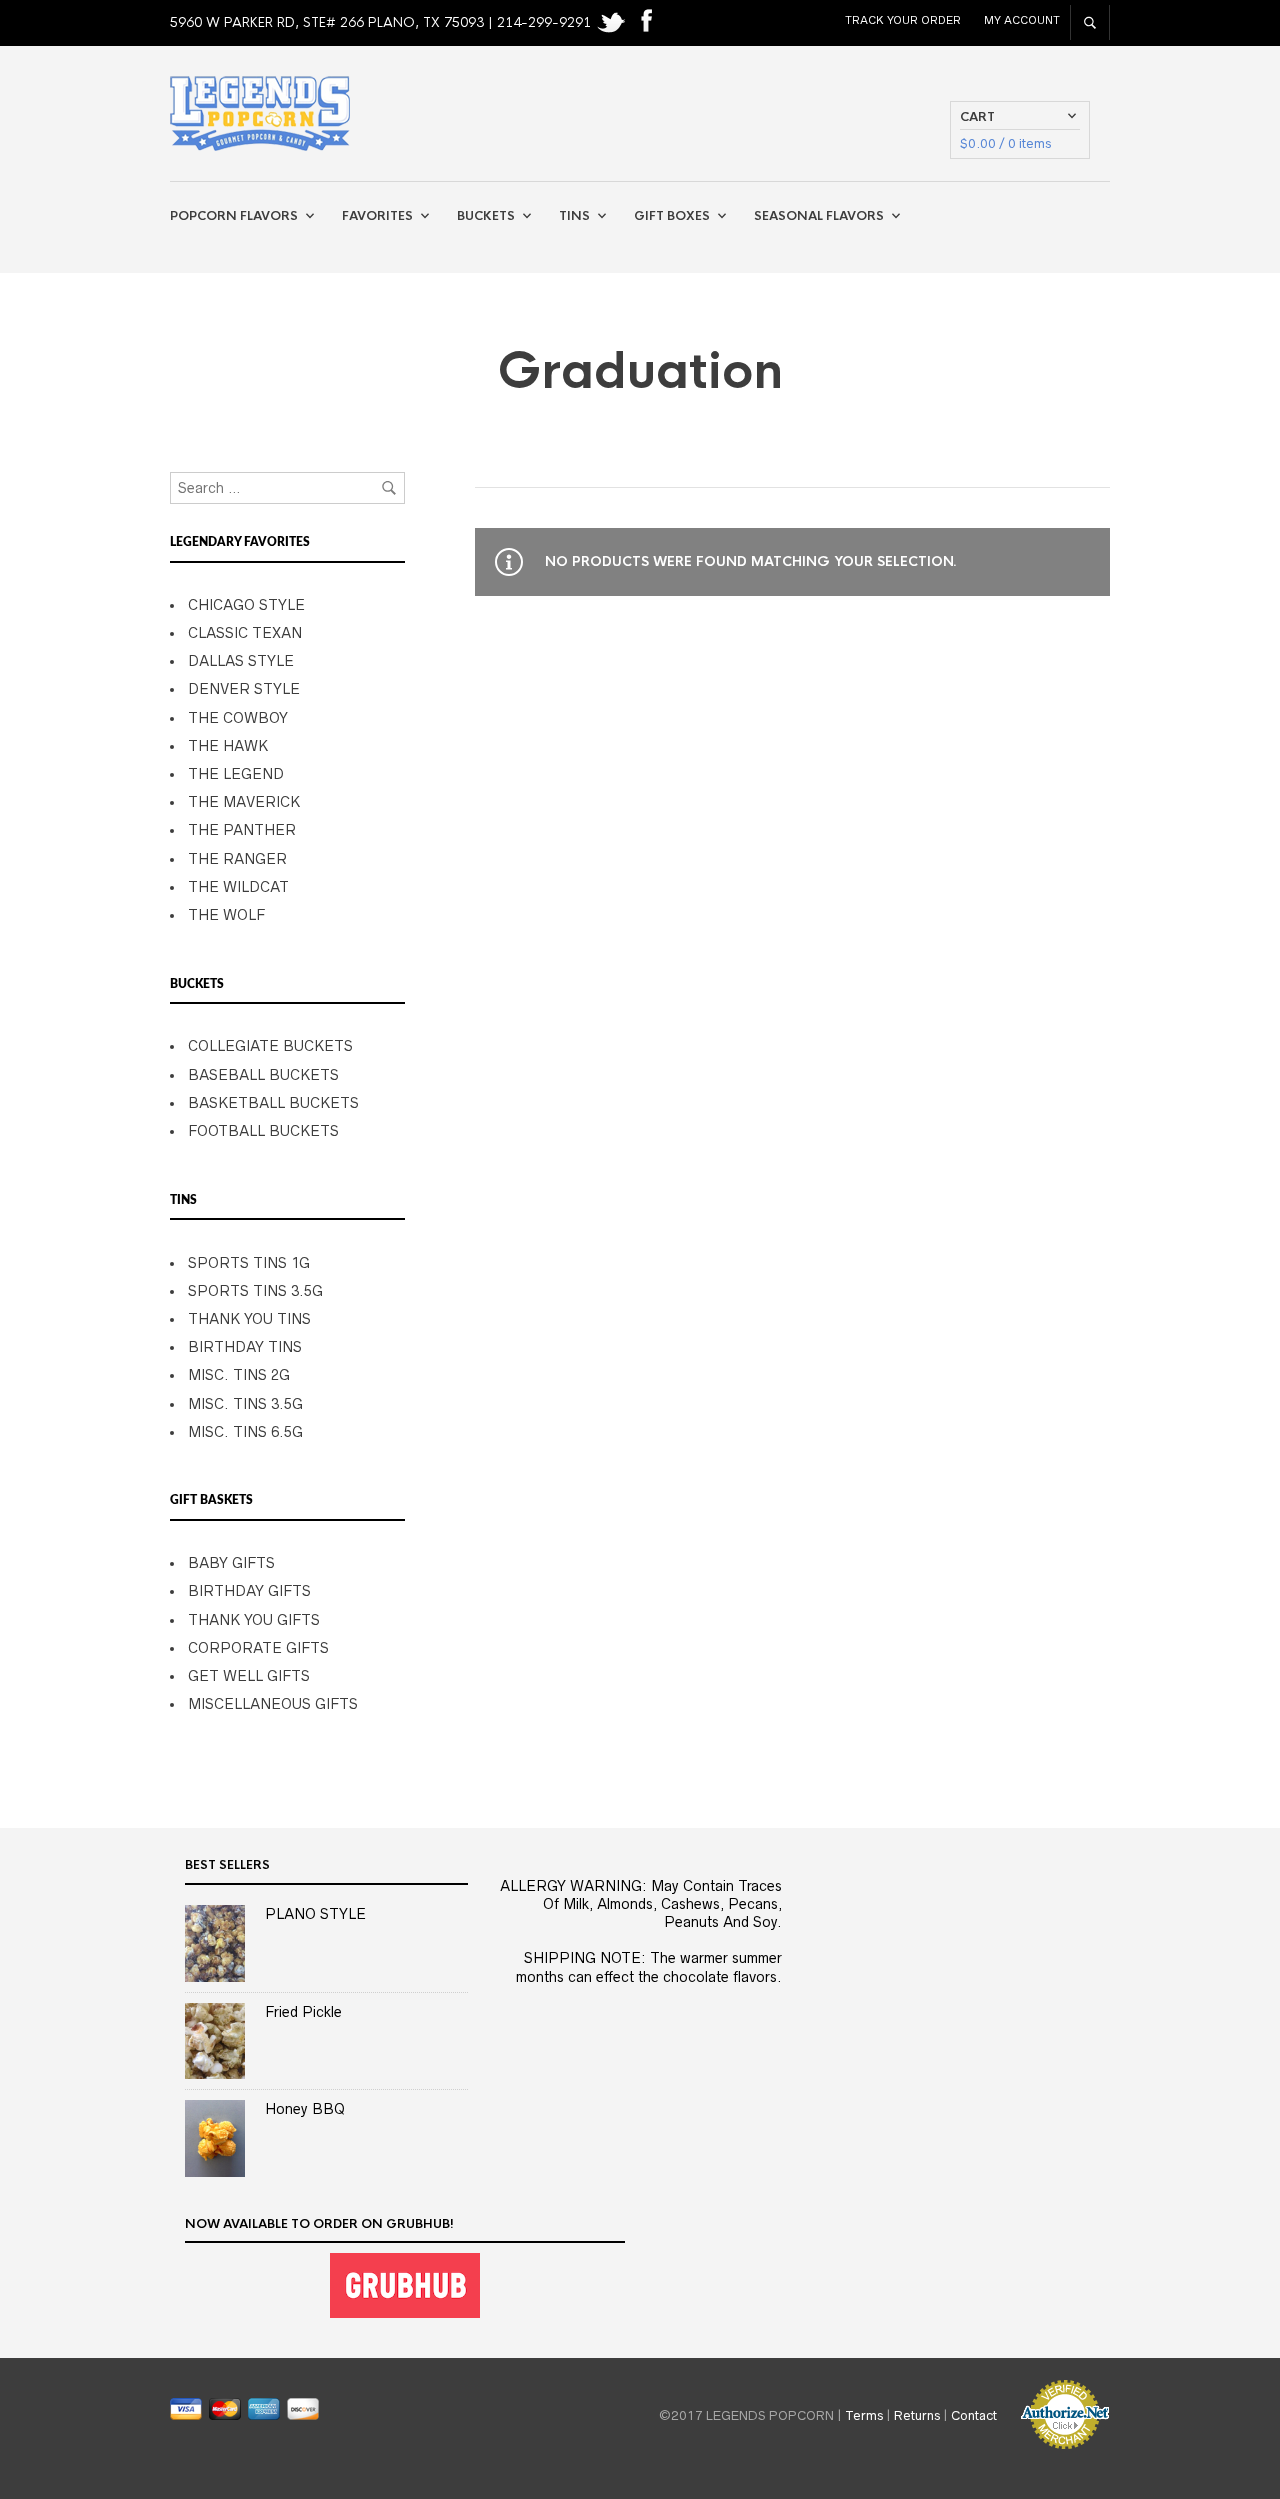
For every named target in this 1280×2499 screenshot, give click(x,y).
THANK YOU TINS (249, 1319)
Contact (974, 2414)
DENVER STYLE (244, 689)
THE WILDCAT (238, 887)
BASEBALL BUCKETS (263, 1075)
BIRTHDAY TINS (245, 1347)
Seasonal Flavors (819, 216)
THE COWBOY (238, 718)
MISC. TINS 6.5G (245, 1432)
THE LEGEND (236, 774)
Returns (917, 2414)
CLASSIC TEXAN (245, 633)
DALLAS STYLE (241, 661)
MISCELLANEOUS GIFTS (273, 1704)
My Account (1022, 20)
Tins (574, 216)
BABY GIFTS (231, 1563)
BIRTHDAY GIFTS (249, 1591)
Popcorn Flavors (234, 216)
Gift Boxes (672, 216)
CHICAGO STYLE (246, 605)
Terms (864, 2414)
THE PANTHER (242, 830)
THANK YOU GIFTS (254, 1620)
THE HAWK (228, 746)
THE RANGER (237, 859)
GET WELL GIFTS (249, 1676)
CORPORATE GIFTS (258, 1648)
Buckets (486, 216)
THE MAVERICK (244, 802)
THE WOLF (226, 915)
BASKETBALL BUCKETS (273, 1103)
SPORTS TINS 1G (249, 1263)
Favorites (377, 216)
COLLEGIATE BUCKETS (270, 1046)
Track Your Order (903, 20)
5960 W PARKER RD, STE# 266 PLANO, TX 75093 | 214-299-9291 (382, 22)
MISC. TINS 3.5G (245, 1404)
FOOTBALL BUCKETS (263, 1131)
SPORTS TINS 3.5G (255, 1291)
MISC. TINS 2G (239, 1375)
